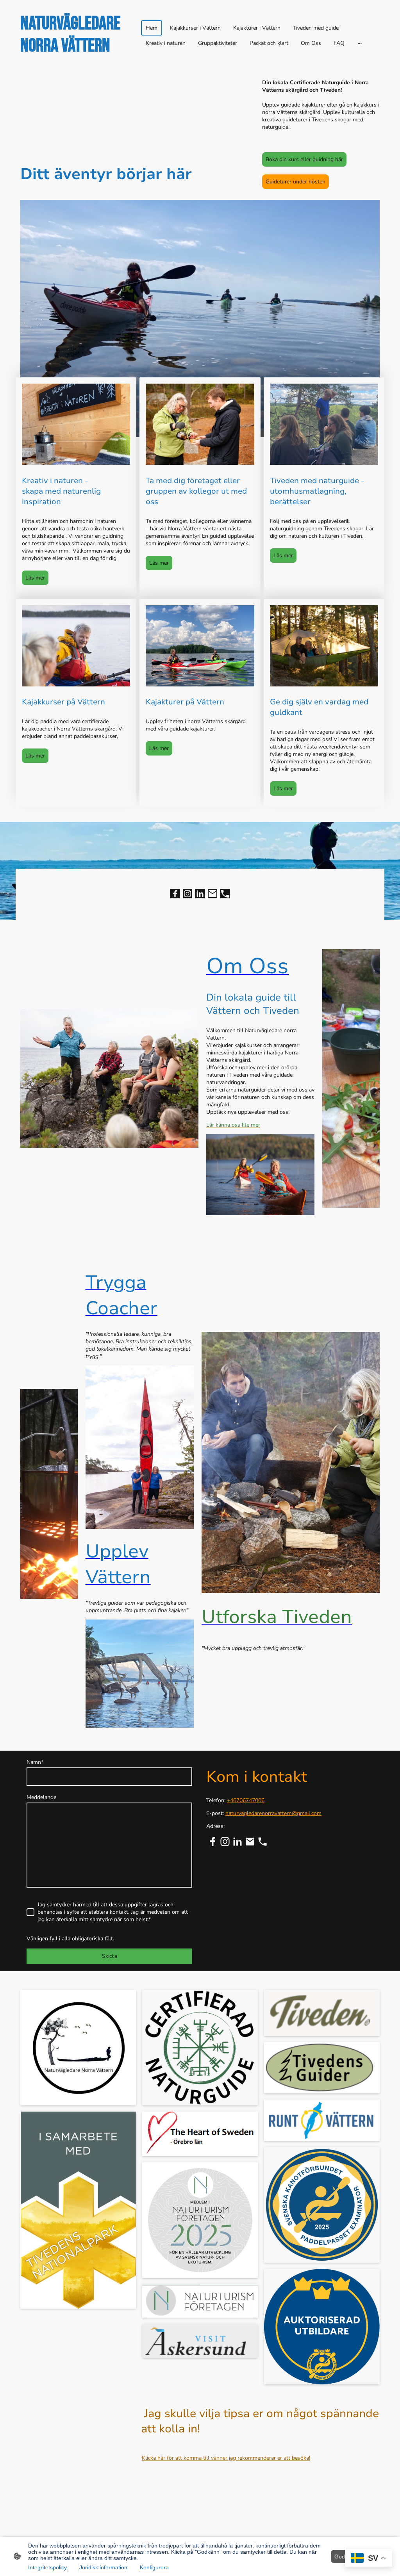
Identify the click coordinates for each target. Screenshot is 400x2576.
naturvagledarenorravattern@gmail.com (273, 1813)
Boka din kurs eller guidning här (304, 159)
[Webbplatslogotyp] (79, 64)
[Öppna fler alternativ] (360, 43)
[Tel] (225, 894)
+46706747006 (246, 1800)
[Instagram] (187, 894)
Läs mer (35, 578)
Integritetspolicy (47, 2567)
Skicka (110, 1956)
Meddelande (41, 1797)
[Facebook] (175, 894)
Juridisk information (103, 2567)
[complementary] (369, 2559)
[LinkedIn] (200, 894)
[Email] (212, 894)
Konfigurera (154, 2567)
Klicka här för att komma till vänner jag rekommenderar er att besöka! (226, 2458)
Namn (35, 1762)
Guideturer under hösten (296, 182)
